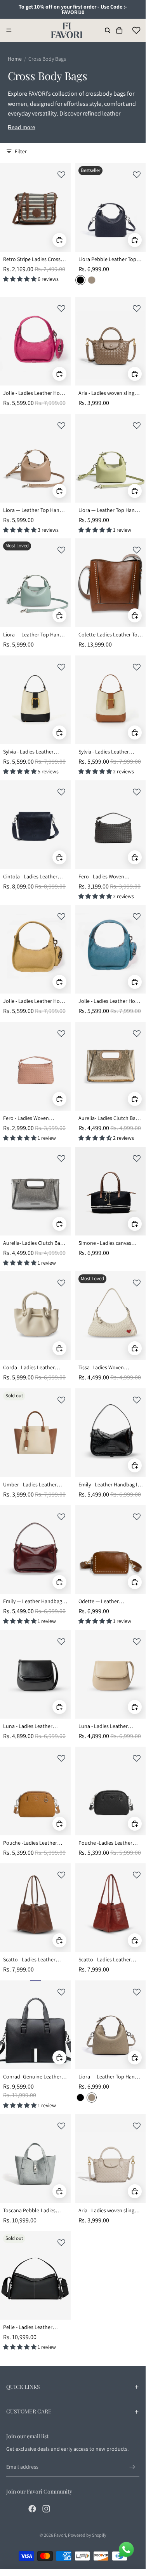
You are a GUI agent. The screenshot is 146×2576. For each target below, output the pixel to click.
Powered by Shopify (87, 2535)
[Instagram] (46, 2509)
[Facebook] (32, 2509)
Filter (21, 151)
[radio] (80, 280)
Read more (22, 127)
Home (15, 59)
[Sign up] (132, 2467)
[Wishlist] (136, 30)
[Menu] (9, 30)
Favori (60, 2535)
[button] (61, 175)
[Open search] (108, 30)
